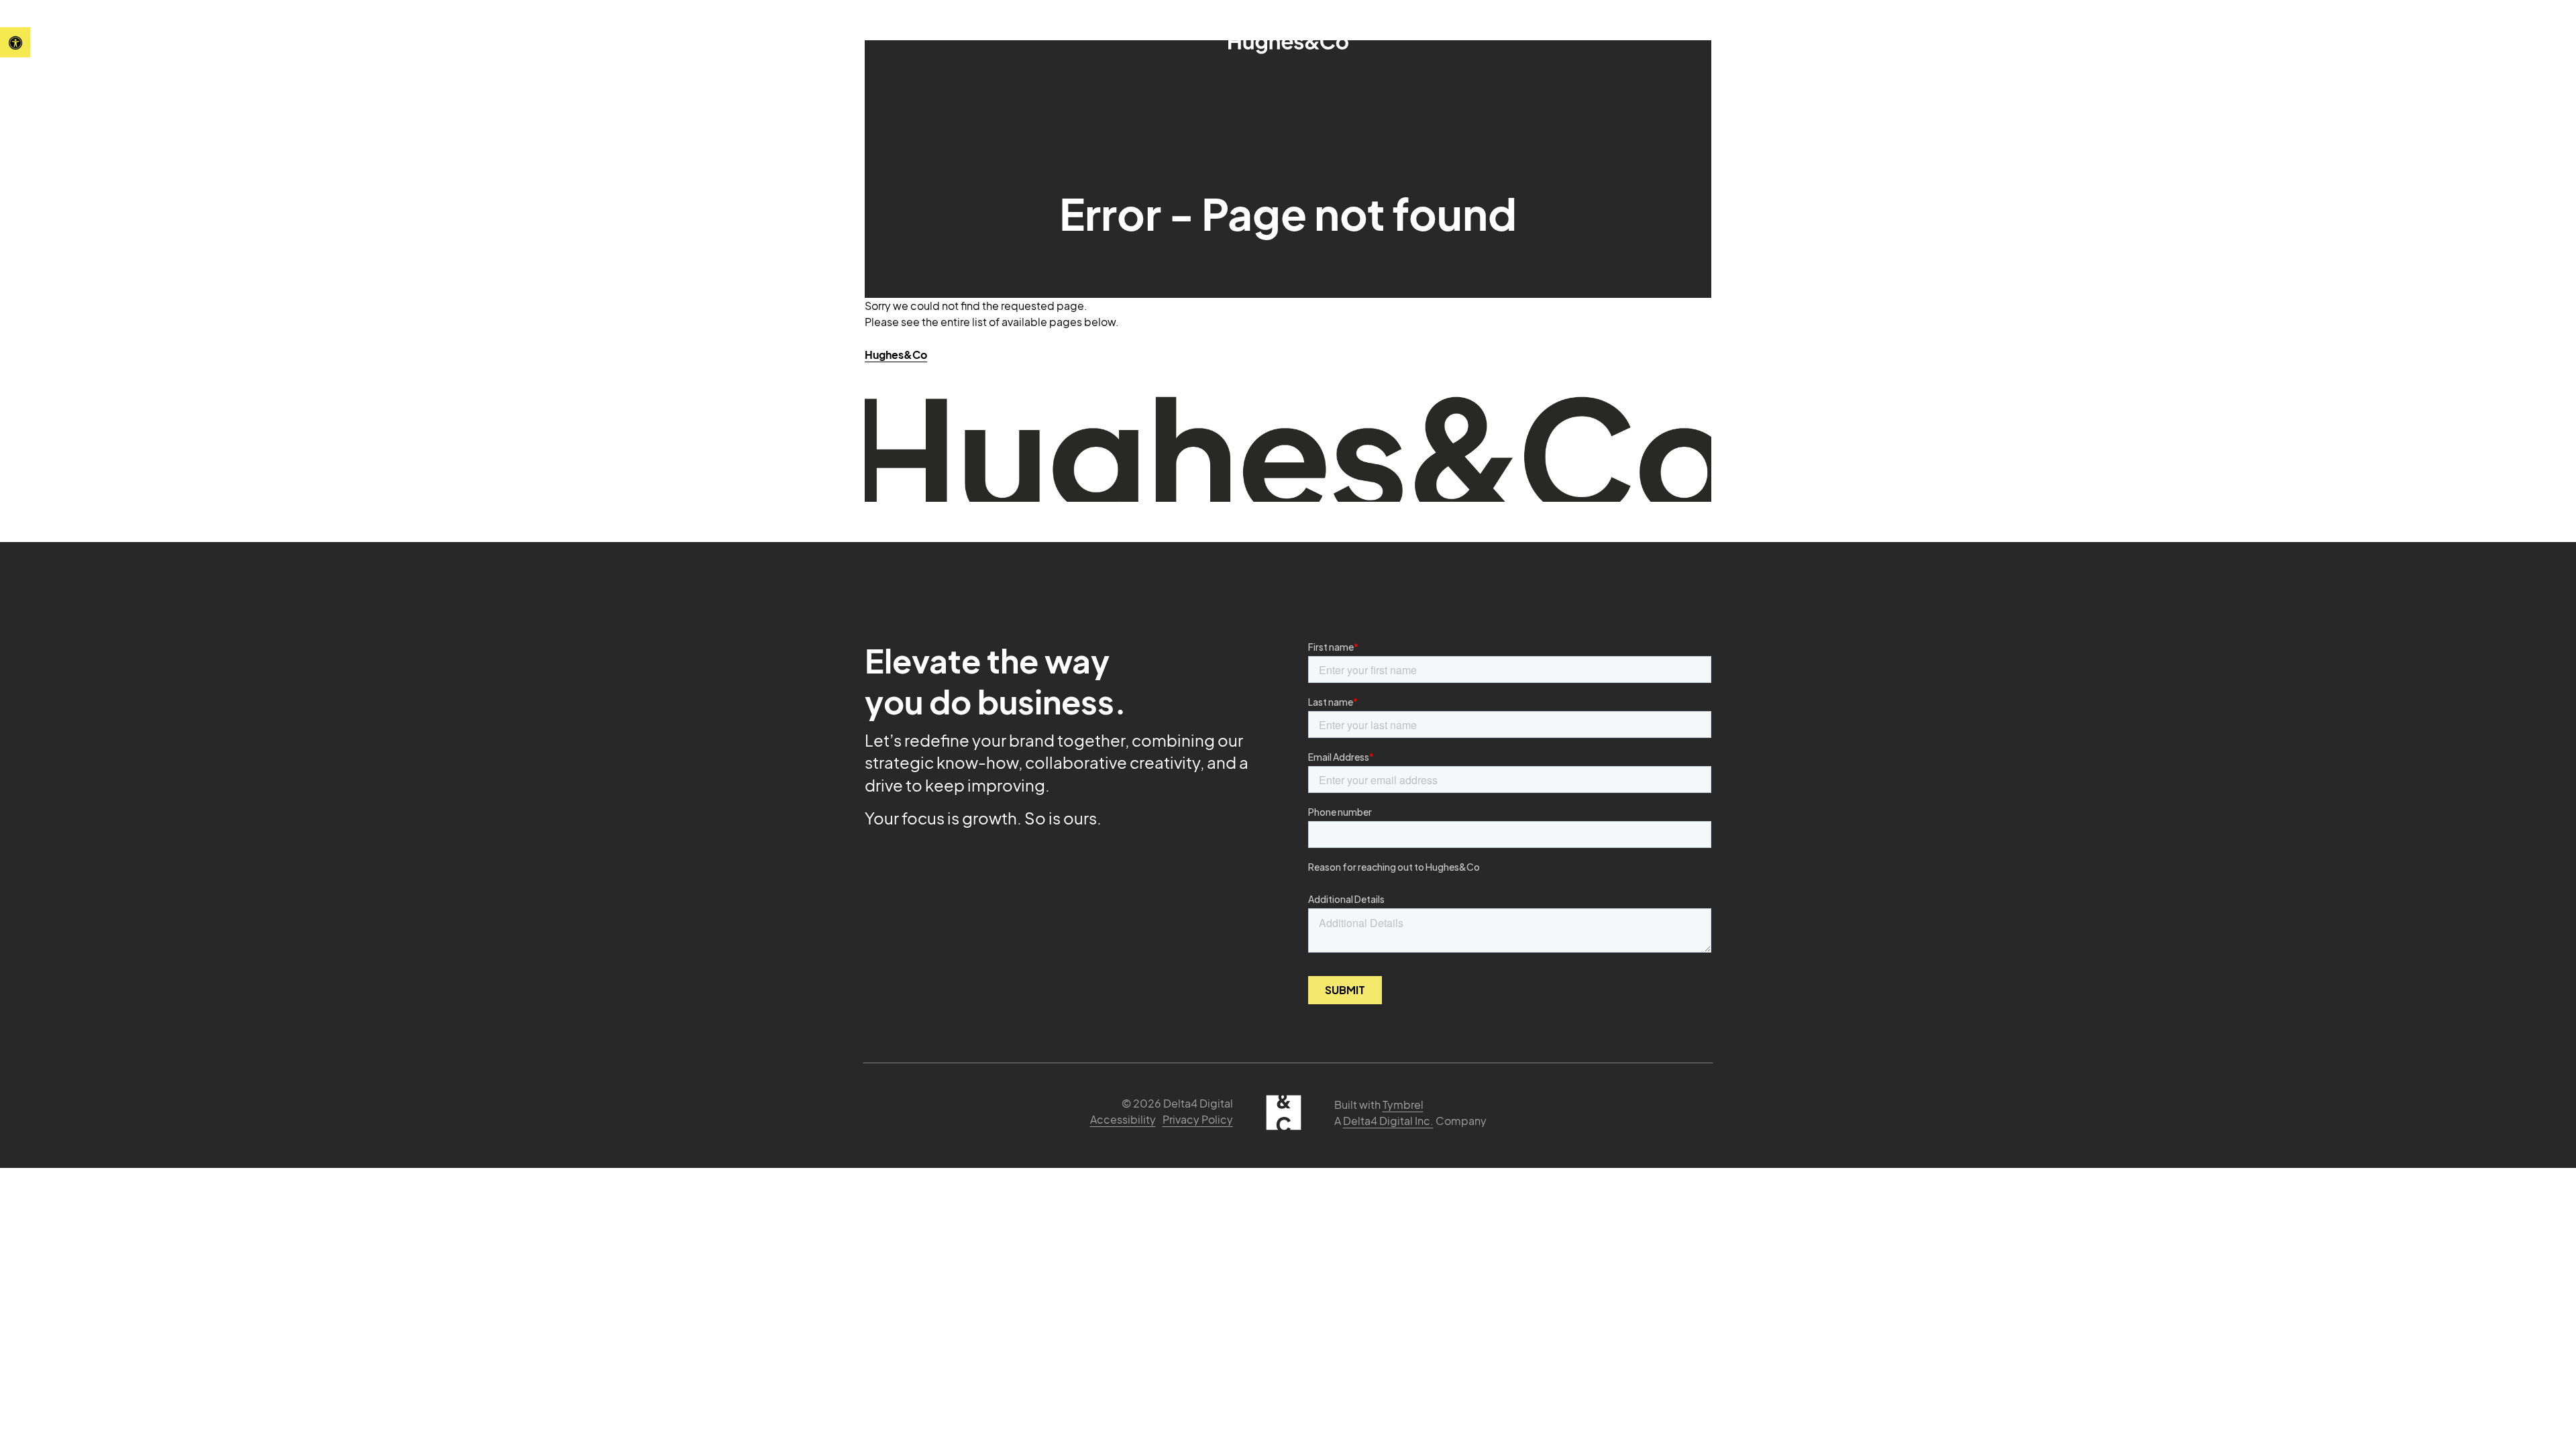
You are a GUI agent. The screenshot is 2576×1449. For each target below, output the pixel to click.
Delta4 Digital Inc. (1388, 1121)
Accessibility (1123, 1119)
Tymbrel (1403, 1105)
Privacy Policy (1198, 1119)
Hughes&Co (896, 355)
